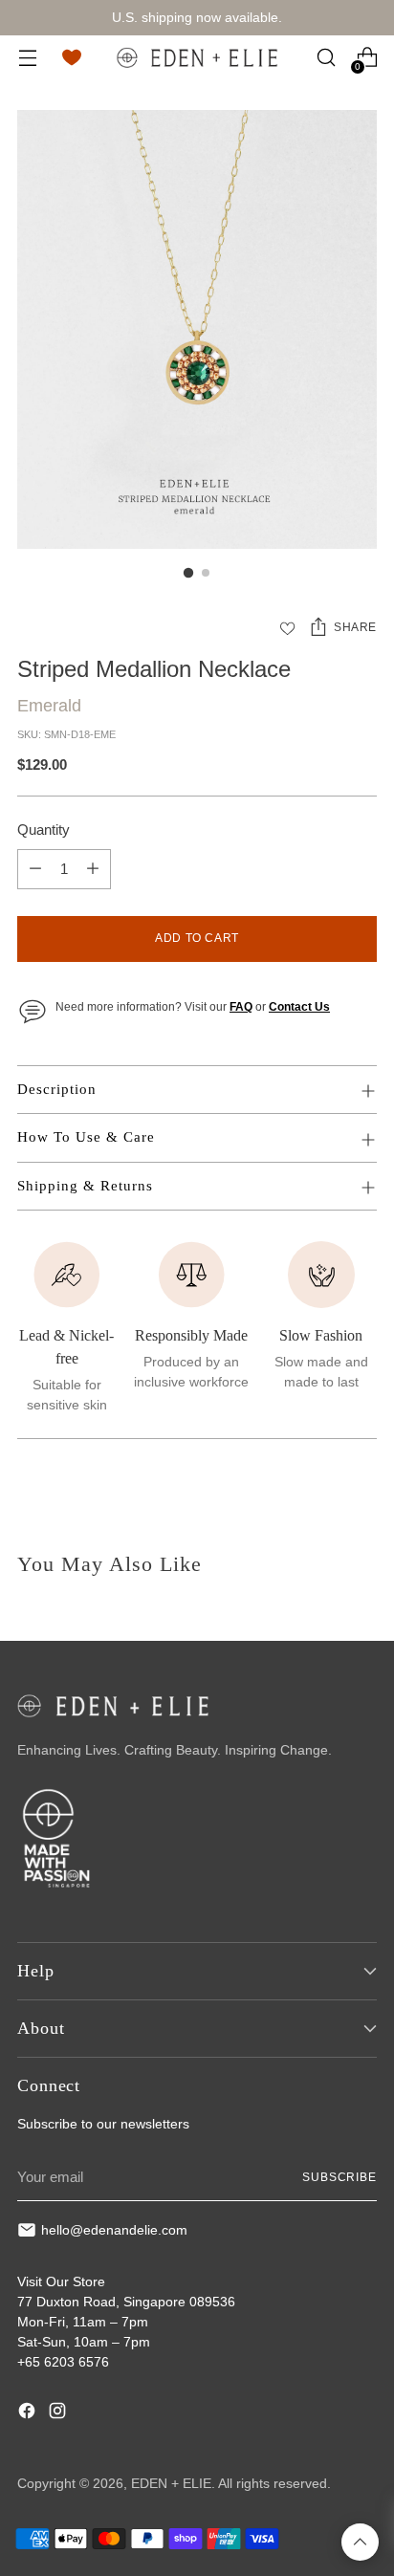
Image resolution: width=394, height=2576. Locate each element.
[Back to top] (360, 2542)
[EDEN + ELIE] (197, 57)
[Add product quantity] (93, 869)
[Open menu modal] (27, 58)
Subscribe (339, 2177)
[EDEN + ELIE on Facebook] (29, 2413)
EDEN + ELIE (171, 2483)
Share (355, 627)
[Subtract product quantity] (35, 869)
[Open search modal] (326, 58)
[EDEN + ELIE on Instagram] (59, 2413)
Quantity (44, 830)
